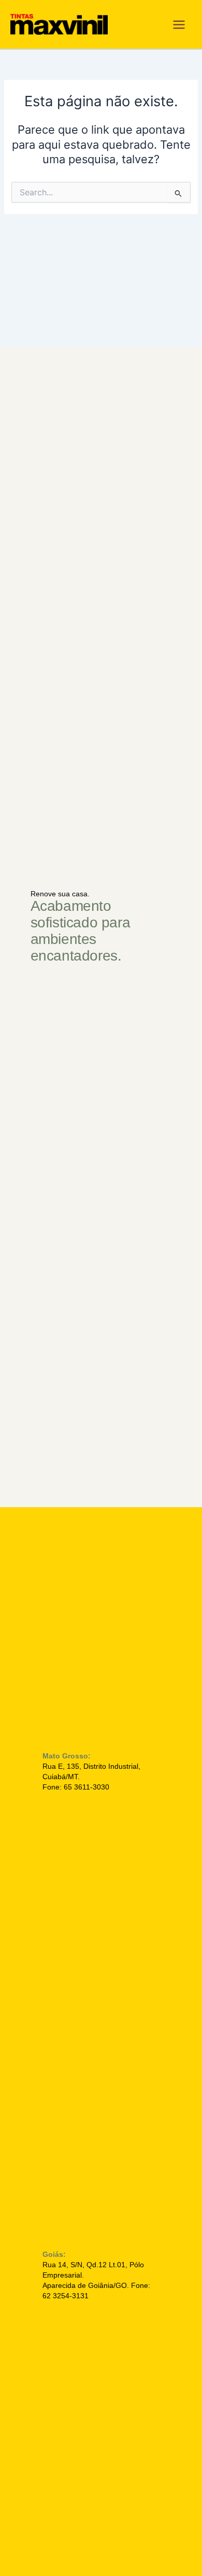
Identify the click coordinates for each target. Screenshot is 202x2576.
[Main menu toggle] (179, 25)
